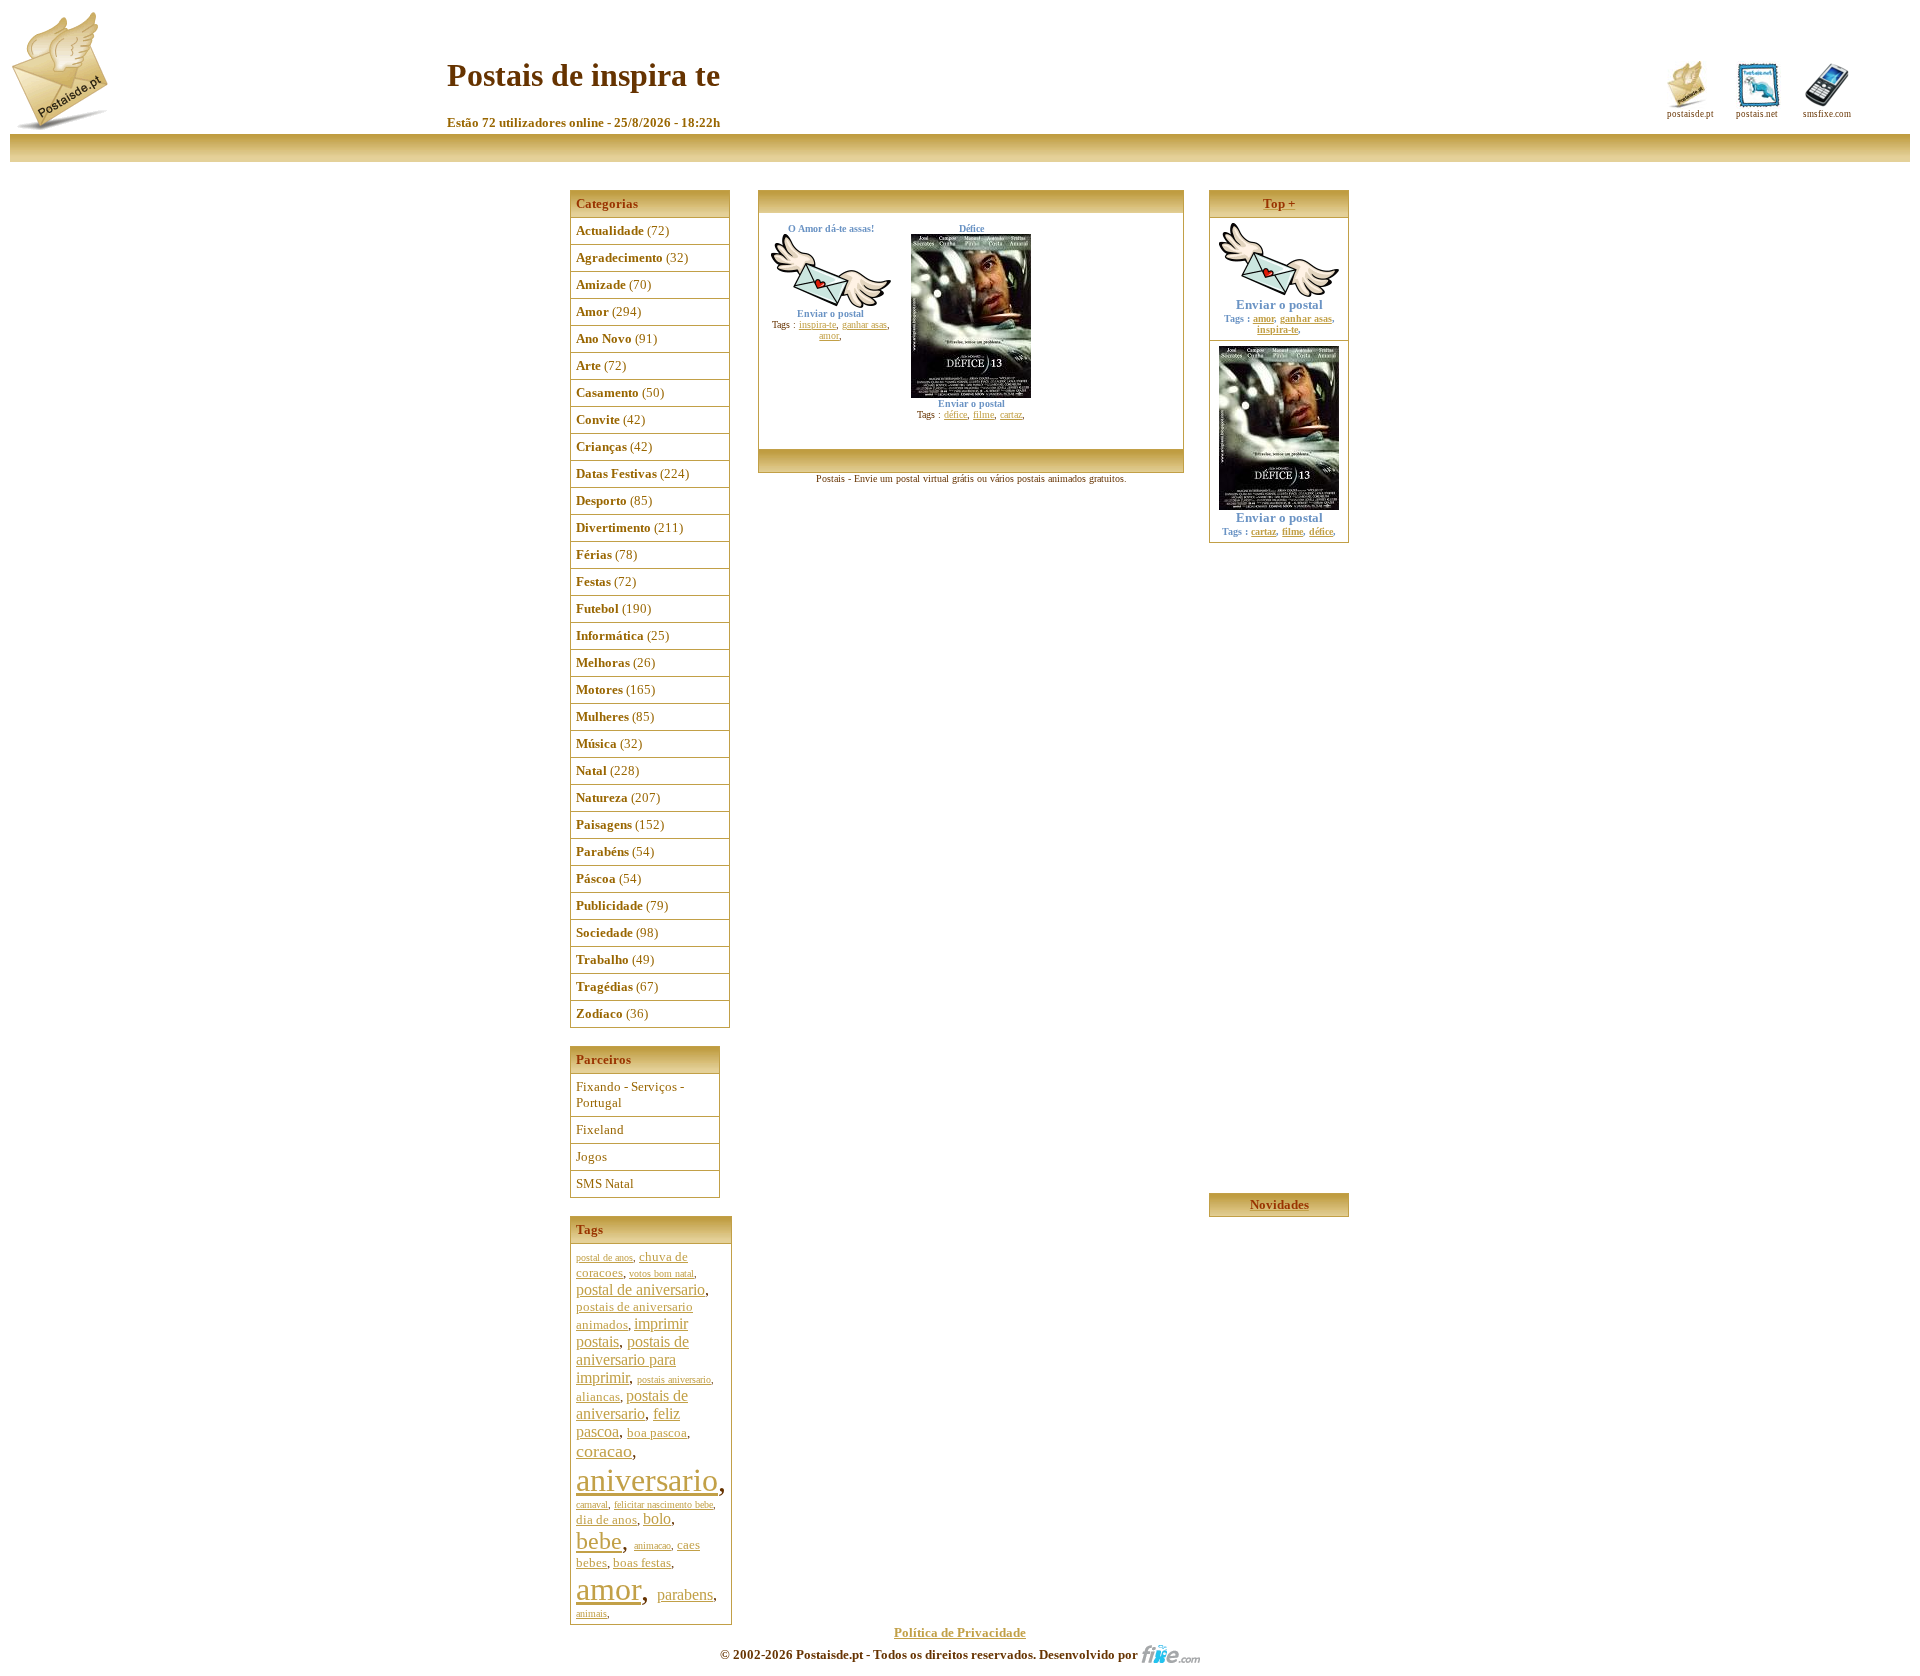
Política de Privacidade (960, 1632)
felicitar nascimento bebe (663, 1504)
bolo (657, 1518)
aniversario (647, 1480)
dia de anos (606, 1519)
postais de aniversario (632, 1404)
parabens (685, 1594)
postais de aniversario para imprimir (632, 1359)
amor (608, 1589)
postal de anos (604, 1257)
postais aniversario (674, 1379)
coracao (604, 1451)
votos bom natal (661, 1273)
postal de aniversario (640, 1289)
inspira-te (817, 324)
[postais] (61, 125)
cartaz (1011, 414)
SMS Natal (605, 1183)
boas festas (642, 1562)
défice (955, 414)
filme (983, 414)
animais (591, 1613)
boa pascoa (657, 1432)
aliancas (598, 1396)
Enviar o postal (1279, 304)
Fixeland (600, 1129)
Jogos (591, 1156)
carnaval (592, 1504)
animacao (652, 1545)
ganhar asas (864, 324)
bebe (599, 1541)
